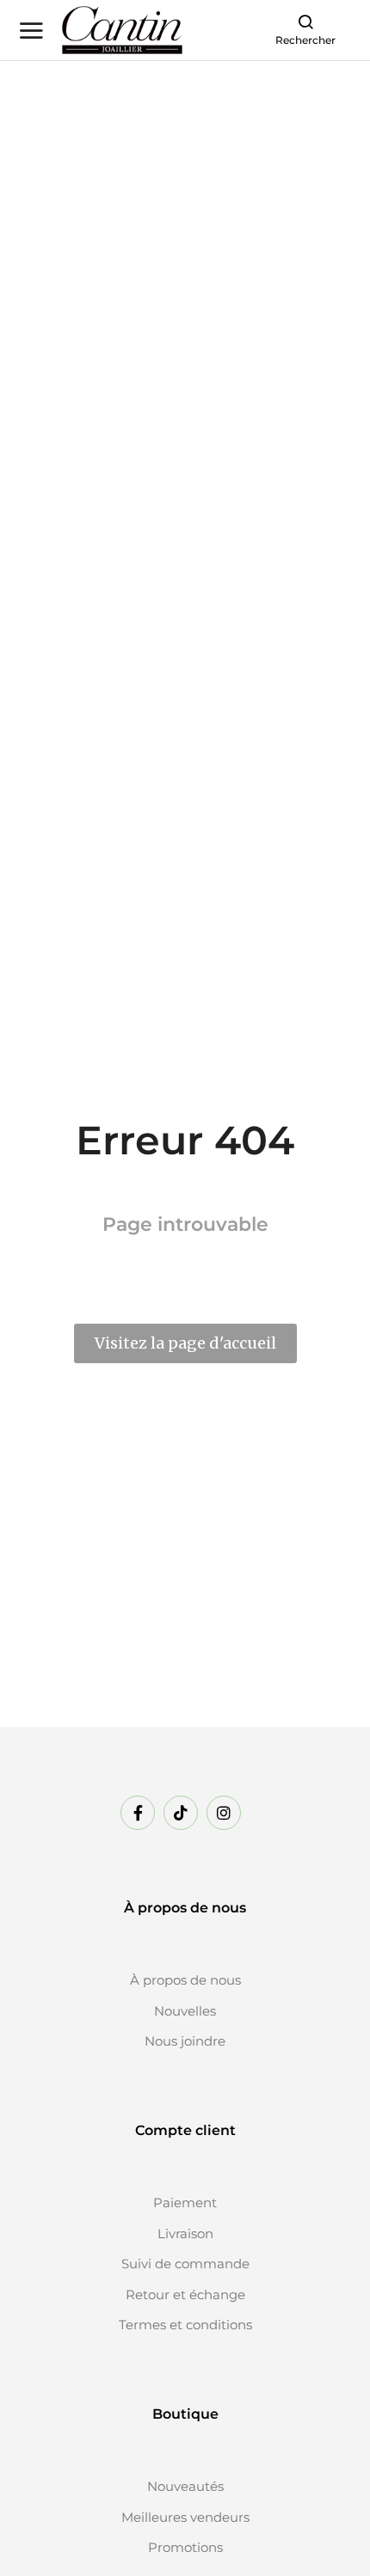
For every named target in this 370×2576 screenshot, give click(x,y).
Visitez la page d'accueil (185, 1343)
